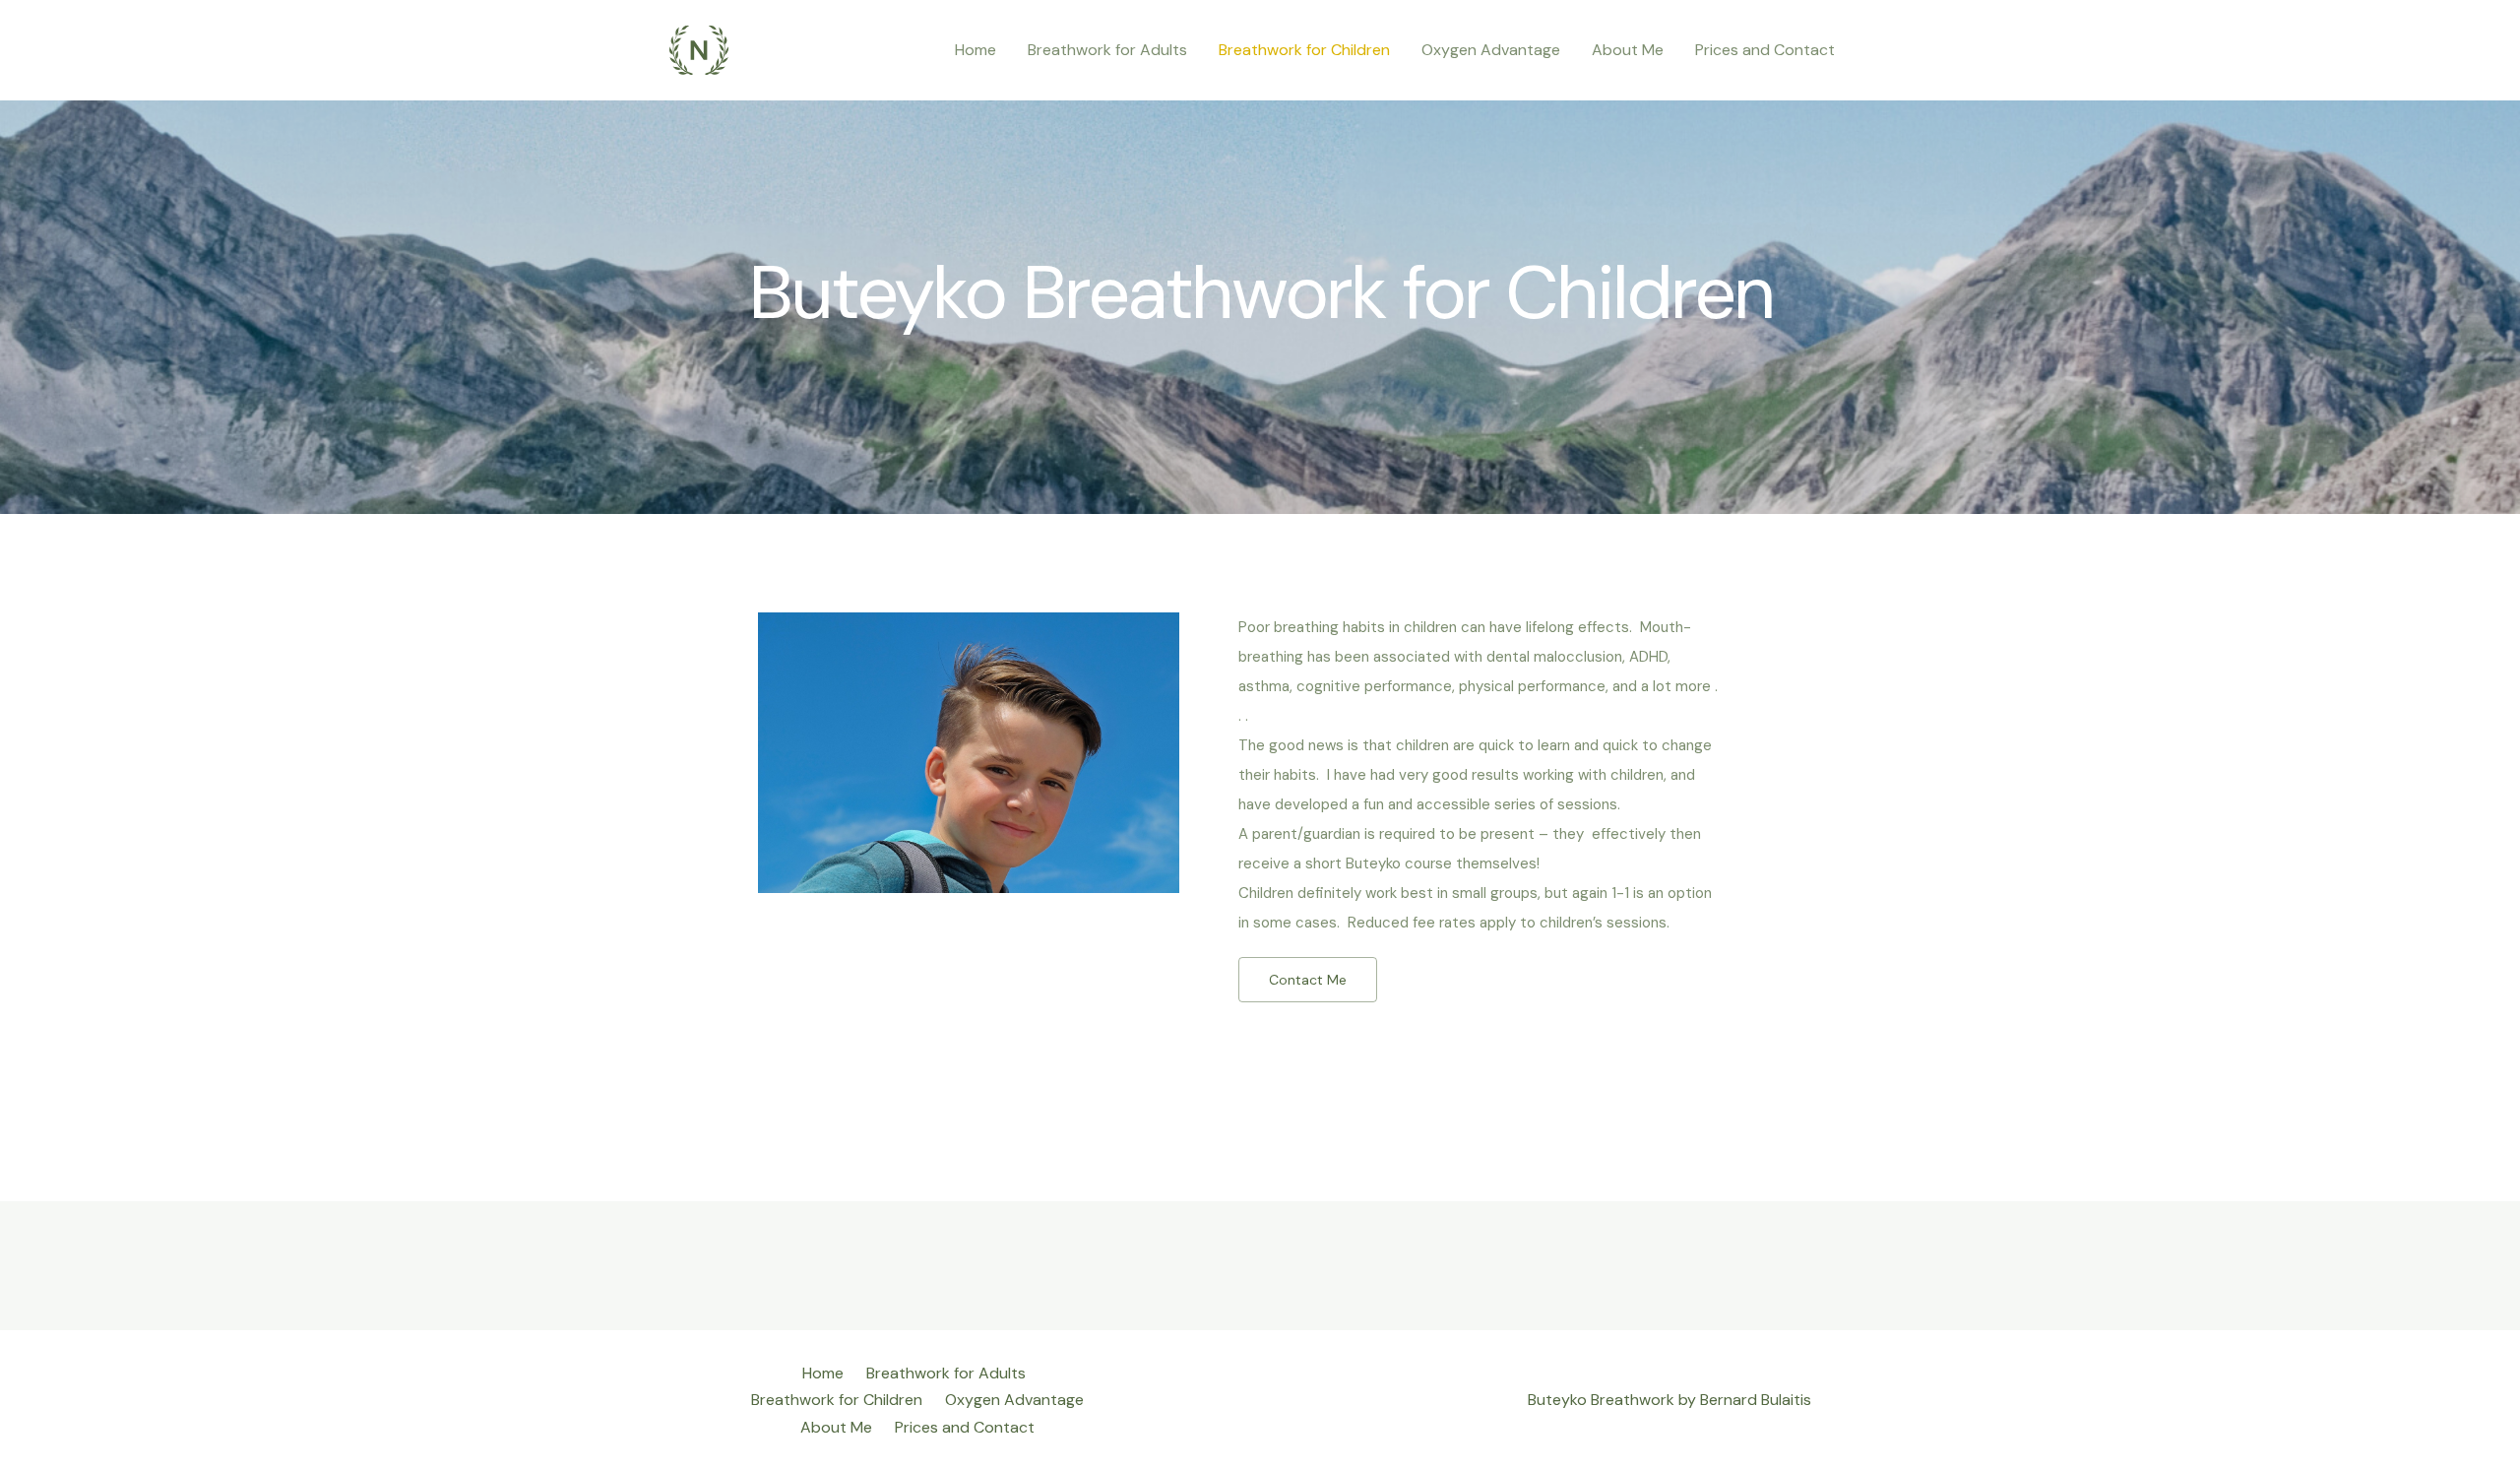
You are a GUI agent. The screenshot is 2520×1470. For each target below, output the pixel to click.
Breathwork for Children (1304, 50)
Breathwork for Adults (1107, 50)
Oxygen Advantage (1491, 50)
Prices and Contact (1765, 50)
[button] (1308, 980)
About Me (1628, 50)
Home (976, 50)
